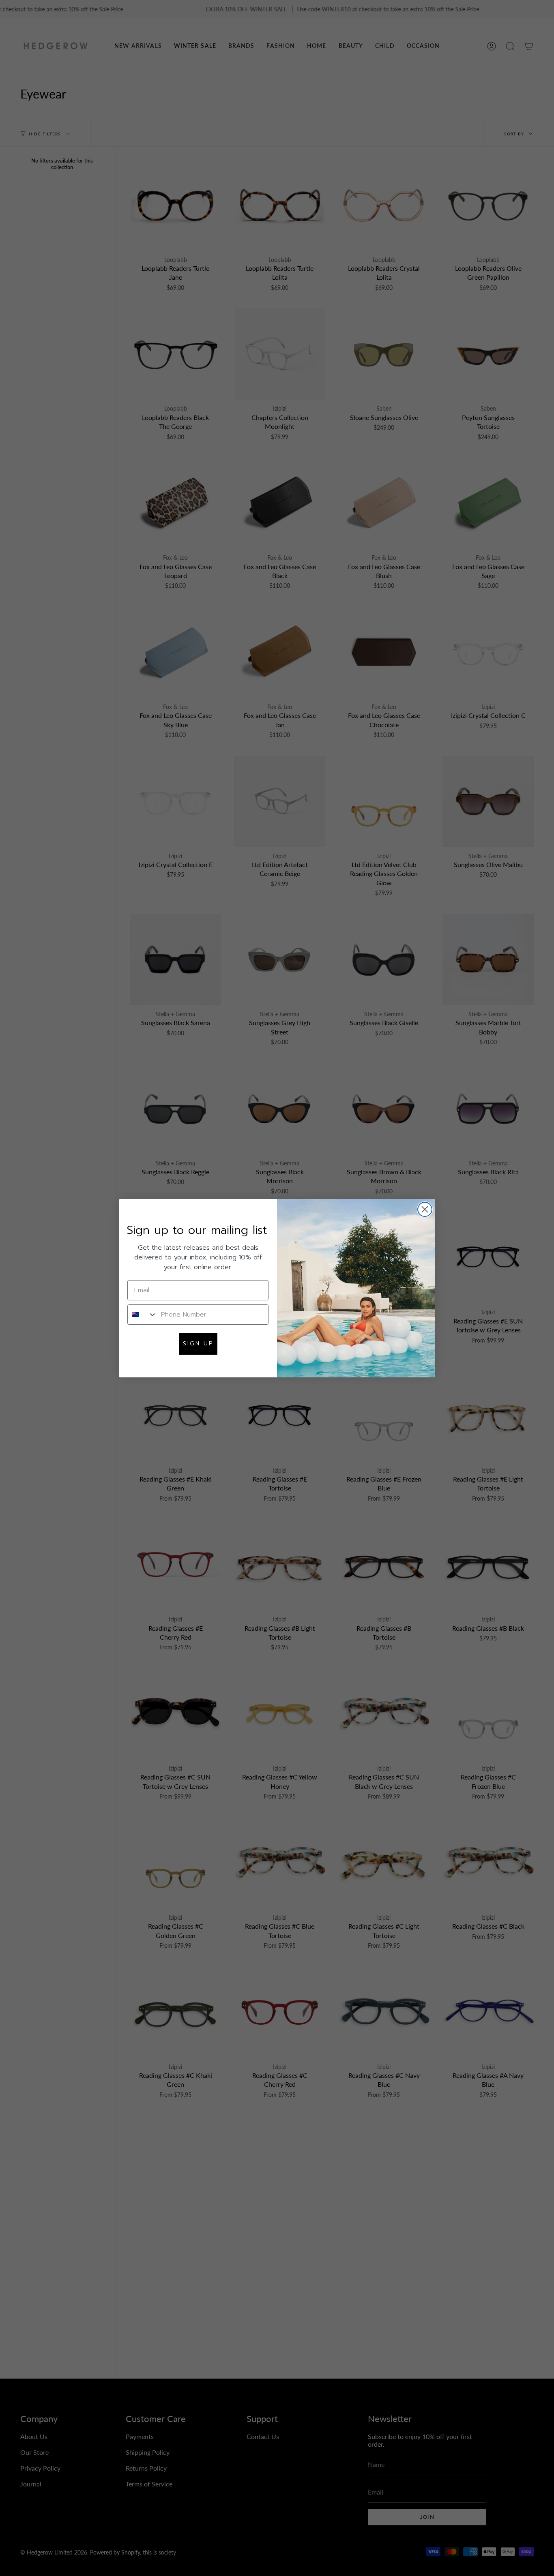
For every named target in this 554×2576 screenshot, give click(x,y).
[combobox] (142, 1315)
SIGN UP (198, 1344)
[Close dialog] (425, 1209)
